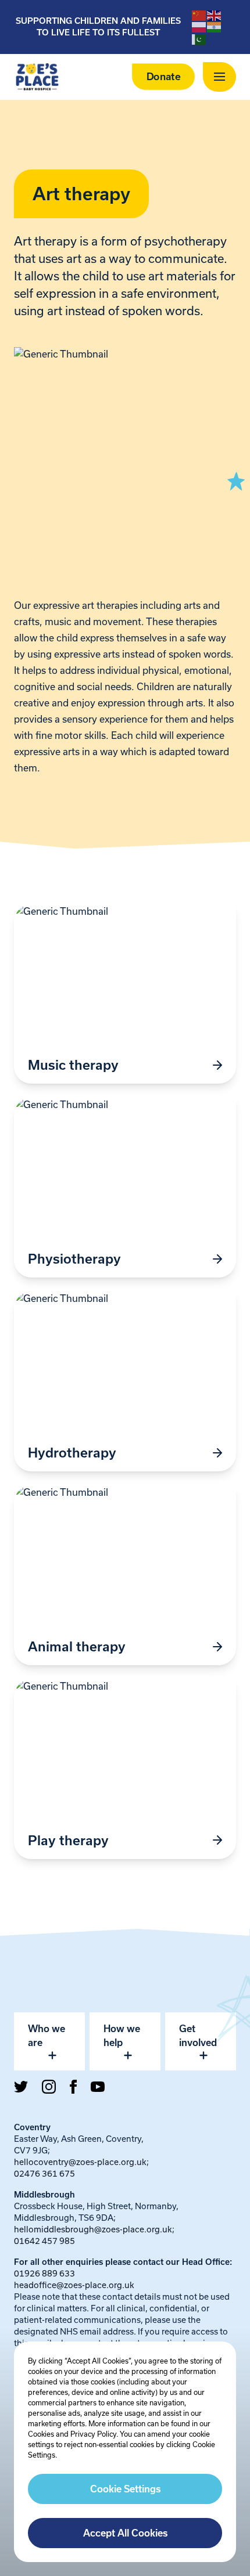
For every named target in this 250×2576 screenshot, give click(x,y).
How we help (122, 2036)
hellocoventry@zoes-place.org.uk (80, 2162)
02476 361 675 (44, 2173)
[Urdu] (199, 38)
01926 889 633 (44, 2273)
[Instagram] (49, 2087)
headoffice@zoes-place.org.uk (74, 2285)
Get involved (198, 2036)
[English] (215, 15)
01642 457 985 (44, 2241)
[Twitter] (21, 2087)
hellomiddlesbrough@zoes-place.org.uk (93, 2229)
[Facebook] (73, 2087)
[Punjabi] (215, 27)
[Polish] (199, 27)
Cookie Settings (125, 2489)
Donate (164, 77)
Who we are (47, 2036)
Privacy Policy (93, 2434)
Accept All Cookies (125, 2533)
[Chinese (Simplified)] (199, 15)
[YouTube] (98, 2087)
